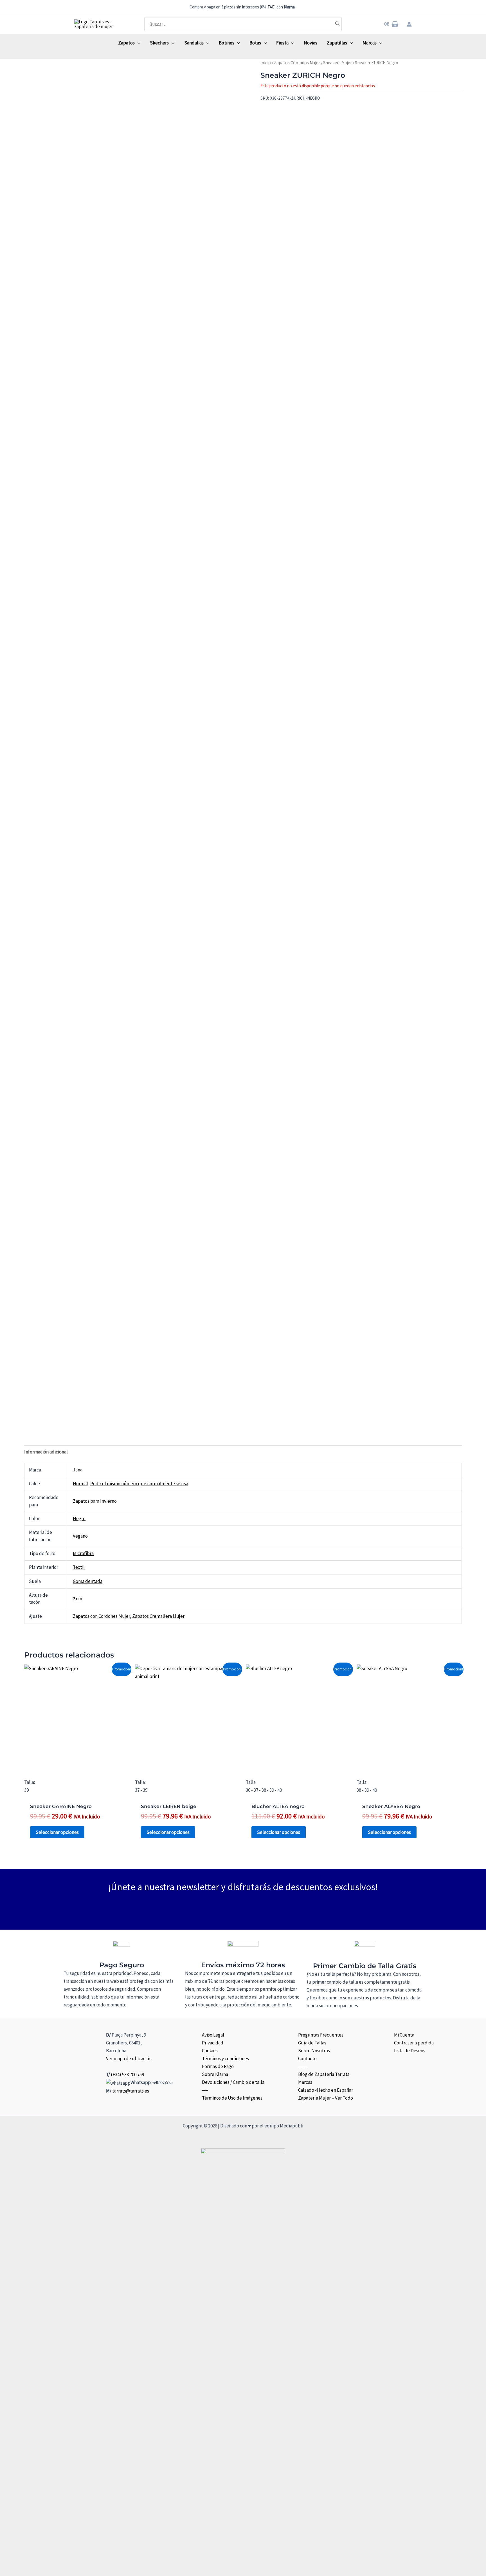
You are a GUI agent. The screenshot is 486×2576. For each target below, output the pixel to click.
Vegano (80, 1536)
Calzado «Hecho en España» (326, 2090)
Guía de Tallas (312, 2043)
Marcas (305, 2082)
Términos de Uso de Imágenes (232, 2098)
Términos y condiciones (225, 2058)
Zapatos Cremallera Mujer (158, 1616)
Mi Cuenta (404, 2035)
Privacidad (213, 2043)
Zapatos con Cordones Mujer (101, 1616)
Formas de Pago (218, 2066)
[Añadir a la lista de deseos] (262, 110)
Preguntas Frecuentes (321, 2035)
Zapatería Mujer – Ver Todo (326, 2098)
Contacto (307, 2058)
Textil (79, 1567)
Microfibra (83, 1553)
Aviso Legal (213, 2035)
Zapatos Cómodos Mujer (297, 63)
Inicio (266, 63)
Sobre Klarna (215, 2074)
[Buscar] (337, 24)
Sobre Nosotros (314, 2051)
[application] (138, 43)
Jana (78, 1470)
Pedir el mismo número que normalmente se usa (139, 1484)
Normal (80, 1484)
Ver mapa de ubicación (129, 2058)
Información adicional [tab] (46, 1452)
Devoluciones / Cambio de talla (233, 2082)
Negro (79, 1518)
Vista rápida (77, 1764)
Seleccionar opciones (57, 1832)
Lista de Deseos (410, 2051)
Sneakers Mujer (337, 63)
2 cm (77, 1599)
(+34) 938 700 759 (127, 2075)
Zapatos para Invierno (95, 1501)
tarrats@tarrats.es (131, 2091)
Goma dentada (88, 1581)
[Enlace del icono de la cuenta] (409, 24)
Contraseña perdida (414, 2043)
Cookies (210, 2051)
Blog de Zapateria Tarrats (324, 2074)
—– (205, 2090)
